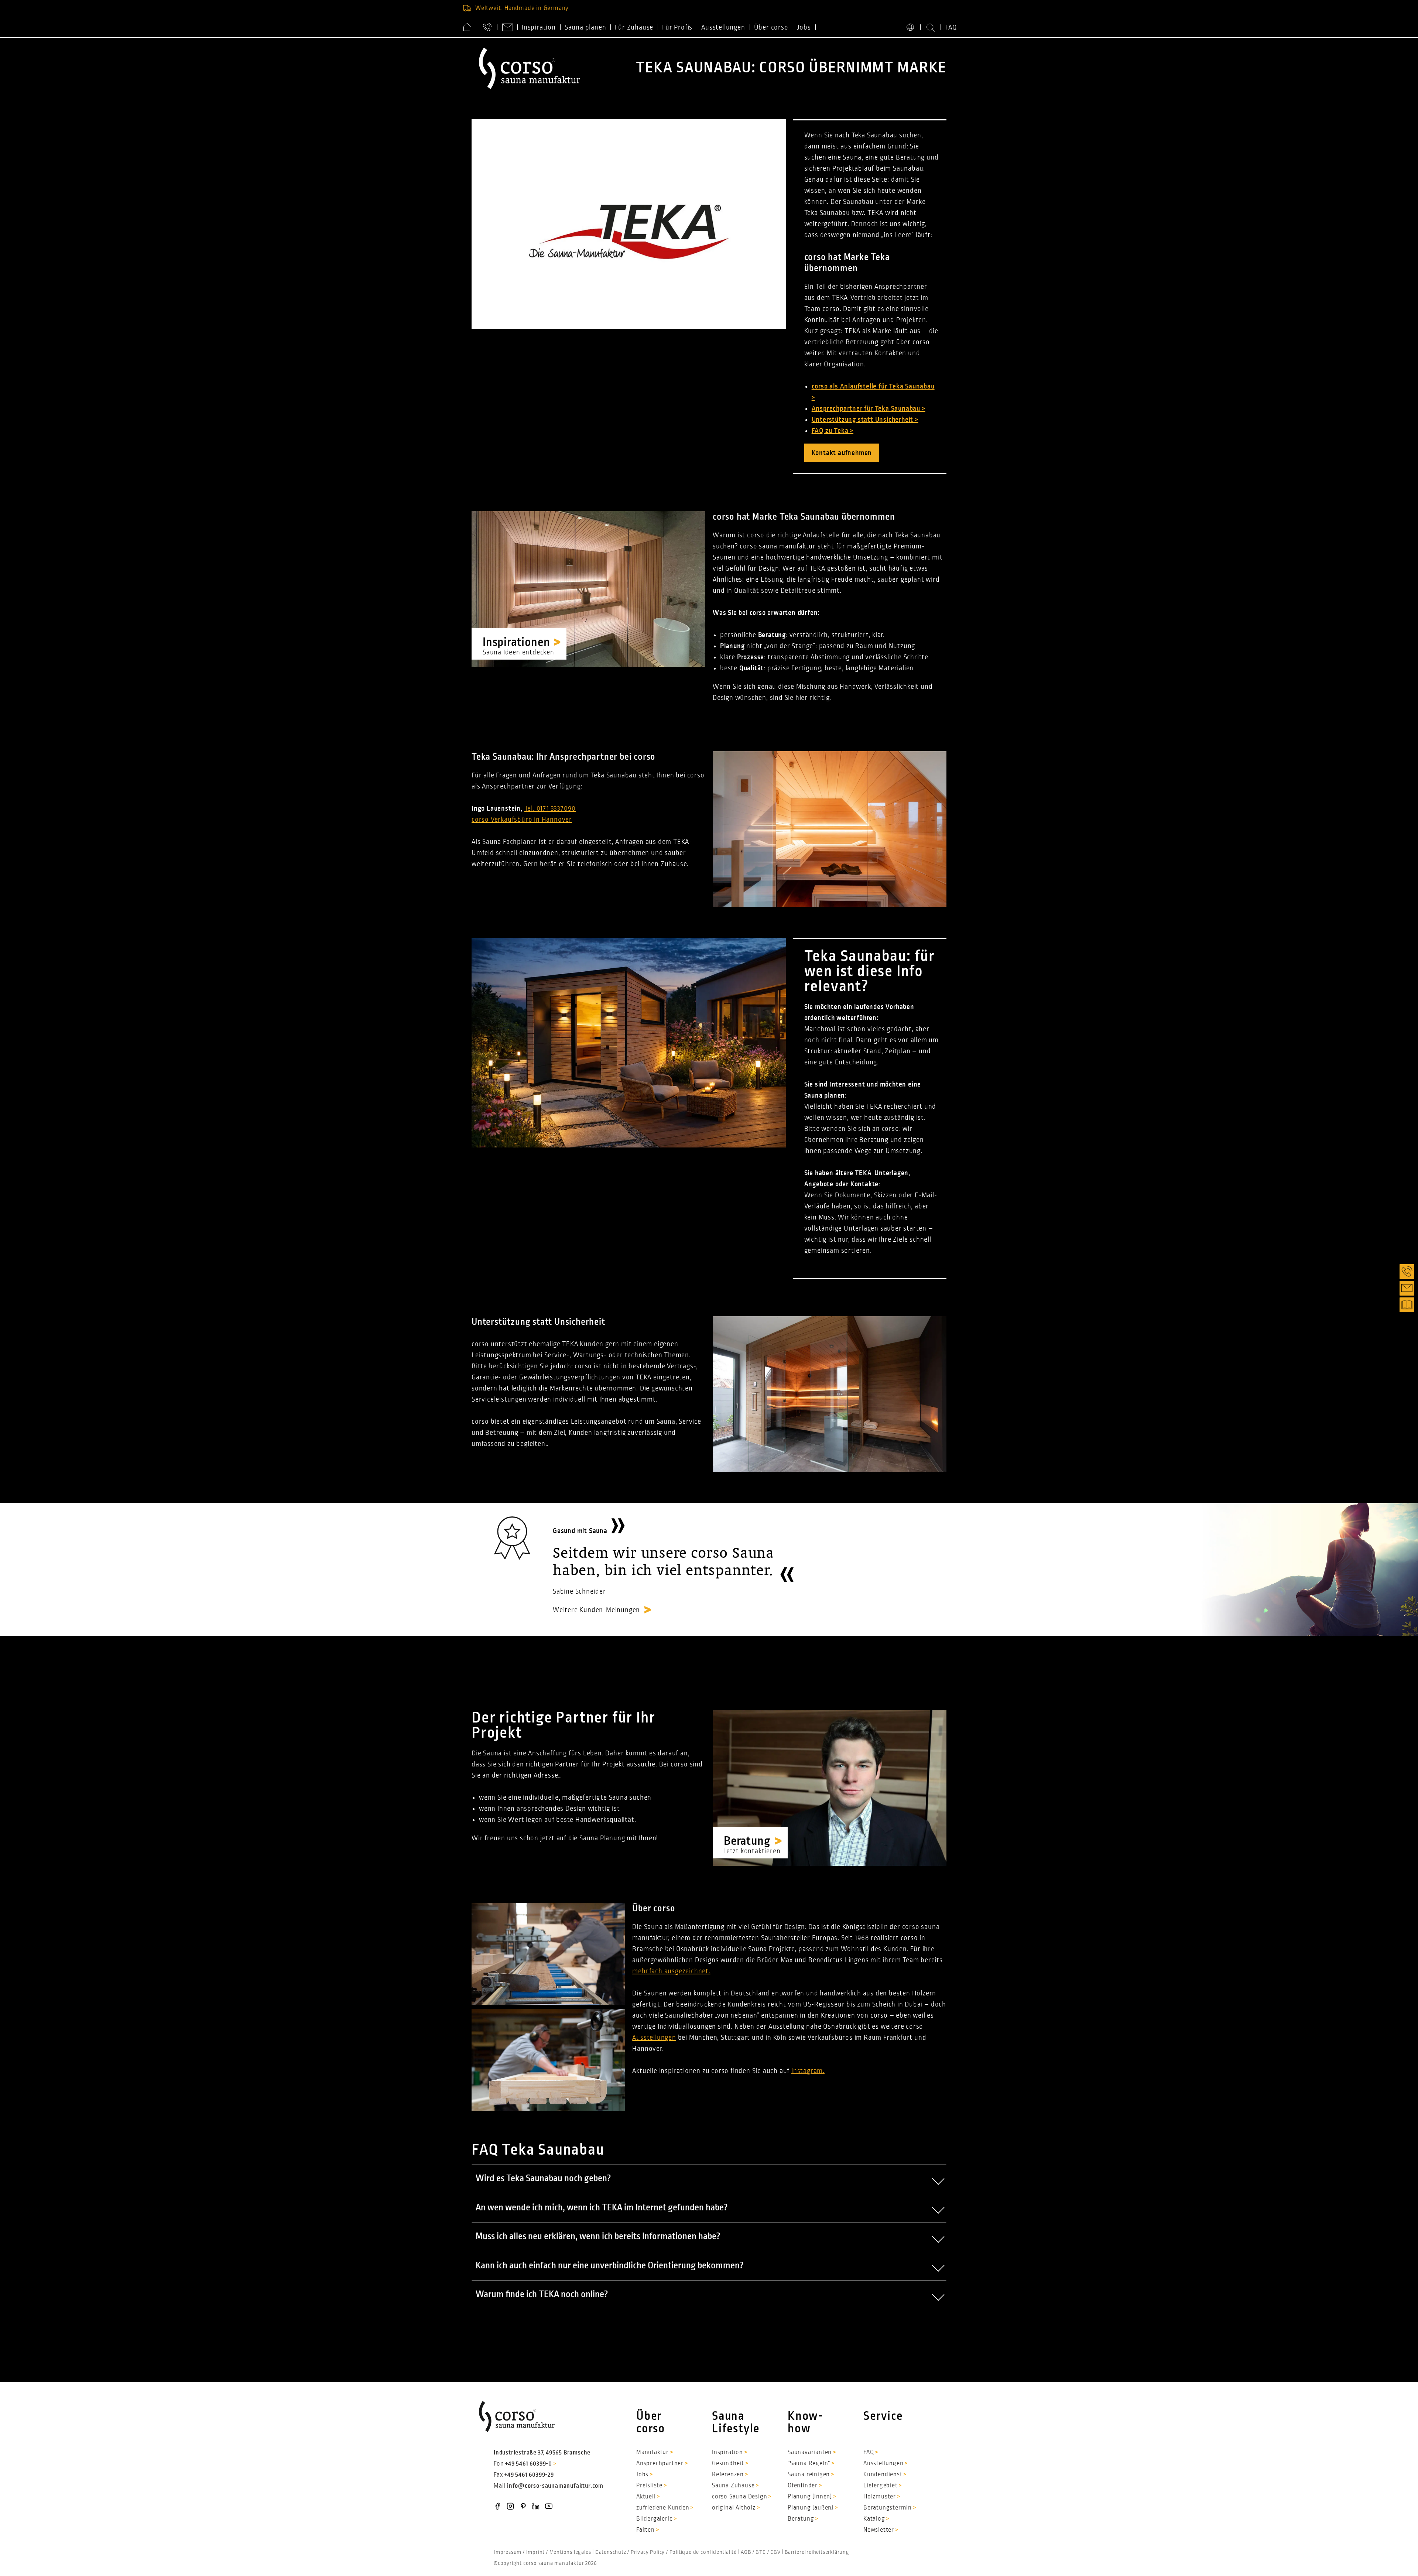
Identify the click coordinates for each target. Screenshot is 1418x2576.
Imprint (536, 2552)
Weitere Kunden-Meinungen (596, 1610)
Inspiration (539, 27)
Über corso (771, 27)
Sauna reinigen (809, 2474)
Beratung (801, 2519)
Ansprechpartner (660, 2463)
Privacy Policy (648, 2552)
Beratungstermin (888, 2508)
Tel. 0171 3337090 (550, 808)
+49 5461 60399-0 (529, 2464)
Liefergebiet (881, 2486)
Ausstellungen (723, 27)
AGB (746, 2552)
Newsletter (879, 2530)
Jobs (804, 27)
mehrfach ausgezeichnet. (671, 1971)
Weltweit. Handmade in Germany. (523, 8)
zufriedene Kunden (663, 2508)
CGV (775, 2552)
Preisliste (649, 2486)
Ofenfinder (803, 2486)
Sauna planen (585, 27)
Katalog (874, 2519)
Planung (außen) (811, 2508)
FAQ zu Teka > (833, 431)
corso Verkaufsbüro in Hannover (522, 820)
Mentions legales (570, 2552)
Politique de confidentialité (703, 2552)
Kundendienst (883, 2474)
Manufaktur (653, 2452)
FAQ (951, 27)
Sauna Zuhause (733, 2486)
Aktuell (646, 2497)
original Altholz (734, 2508)
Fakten (645, 2530)
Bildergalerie (654, 2519)
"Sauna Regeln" (809, 2463)
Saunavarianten (810, 2452)
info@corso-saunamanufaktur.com (555, 2486)
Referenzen (728, 2474)
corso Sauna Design (739, 2497)
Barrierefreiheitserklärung (817, 2552)
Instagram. (808, 2071)
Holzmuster (880, 2497)
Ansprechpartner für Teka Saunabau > (869, 408)
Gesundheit (728, 2463)
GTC (761, 2552)
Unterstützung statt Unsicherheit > (865, 420)
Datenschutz (611, 2552)
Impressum (508, 2552)
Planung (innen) (810, 2497)
